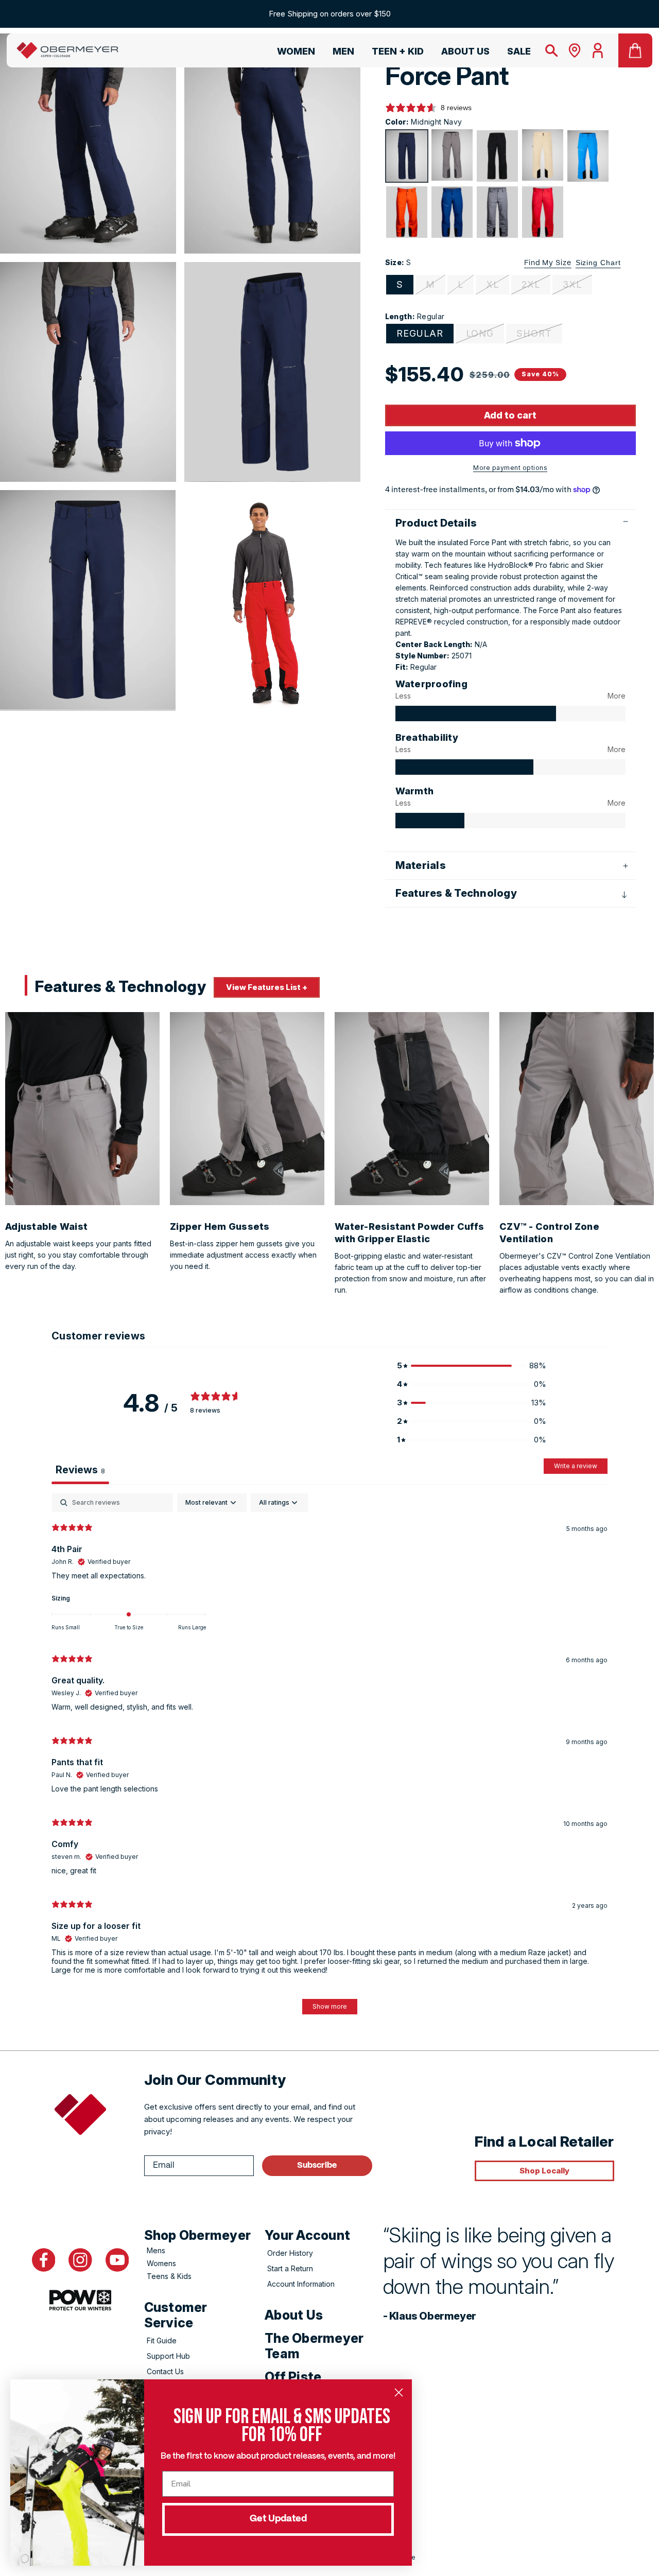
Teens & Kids (169, 2276)
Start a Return (290, 2268)
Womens (161, 2263)
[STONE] (452, 155)
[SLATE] (497, 212)
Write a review (576, 1466)
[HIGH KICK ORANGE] (407, 212)
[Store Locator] (575, 50)
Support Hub (168, 2356)
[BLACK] (497, 156)
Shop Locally (544, 2171)
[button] (291, 53)
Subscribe (317, 2165)
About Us (294, 2315)
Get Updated (278, 2519)
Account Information (301, 2284)
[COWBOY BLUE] (452, 212)
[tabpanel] (329, 1759)
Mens (156, 2250)
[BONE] (543, 155)
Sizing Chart (598, 263)
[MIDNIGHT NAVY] (407, 156)
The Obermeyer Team (314, 2346)
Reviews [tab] (80, 1470)
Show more (330, 2006)
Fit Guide (162, 2340)
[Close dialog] (399, 2392)
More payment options (510, 468)
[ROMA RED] (543, 212)
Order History (290, 2253)
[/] (67, 50)
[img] (476, 713)
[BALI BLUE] (588, 156)
